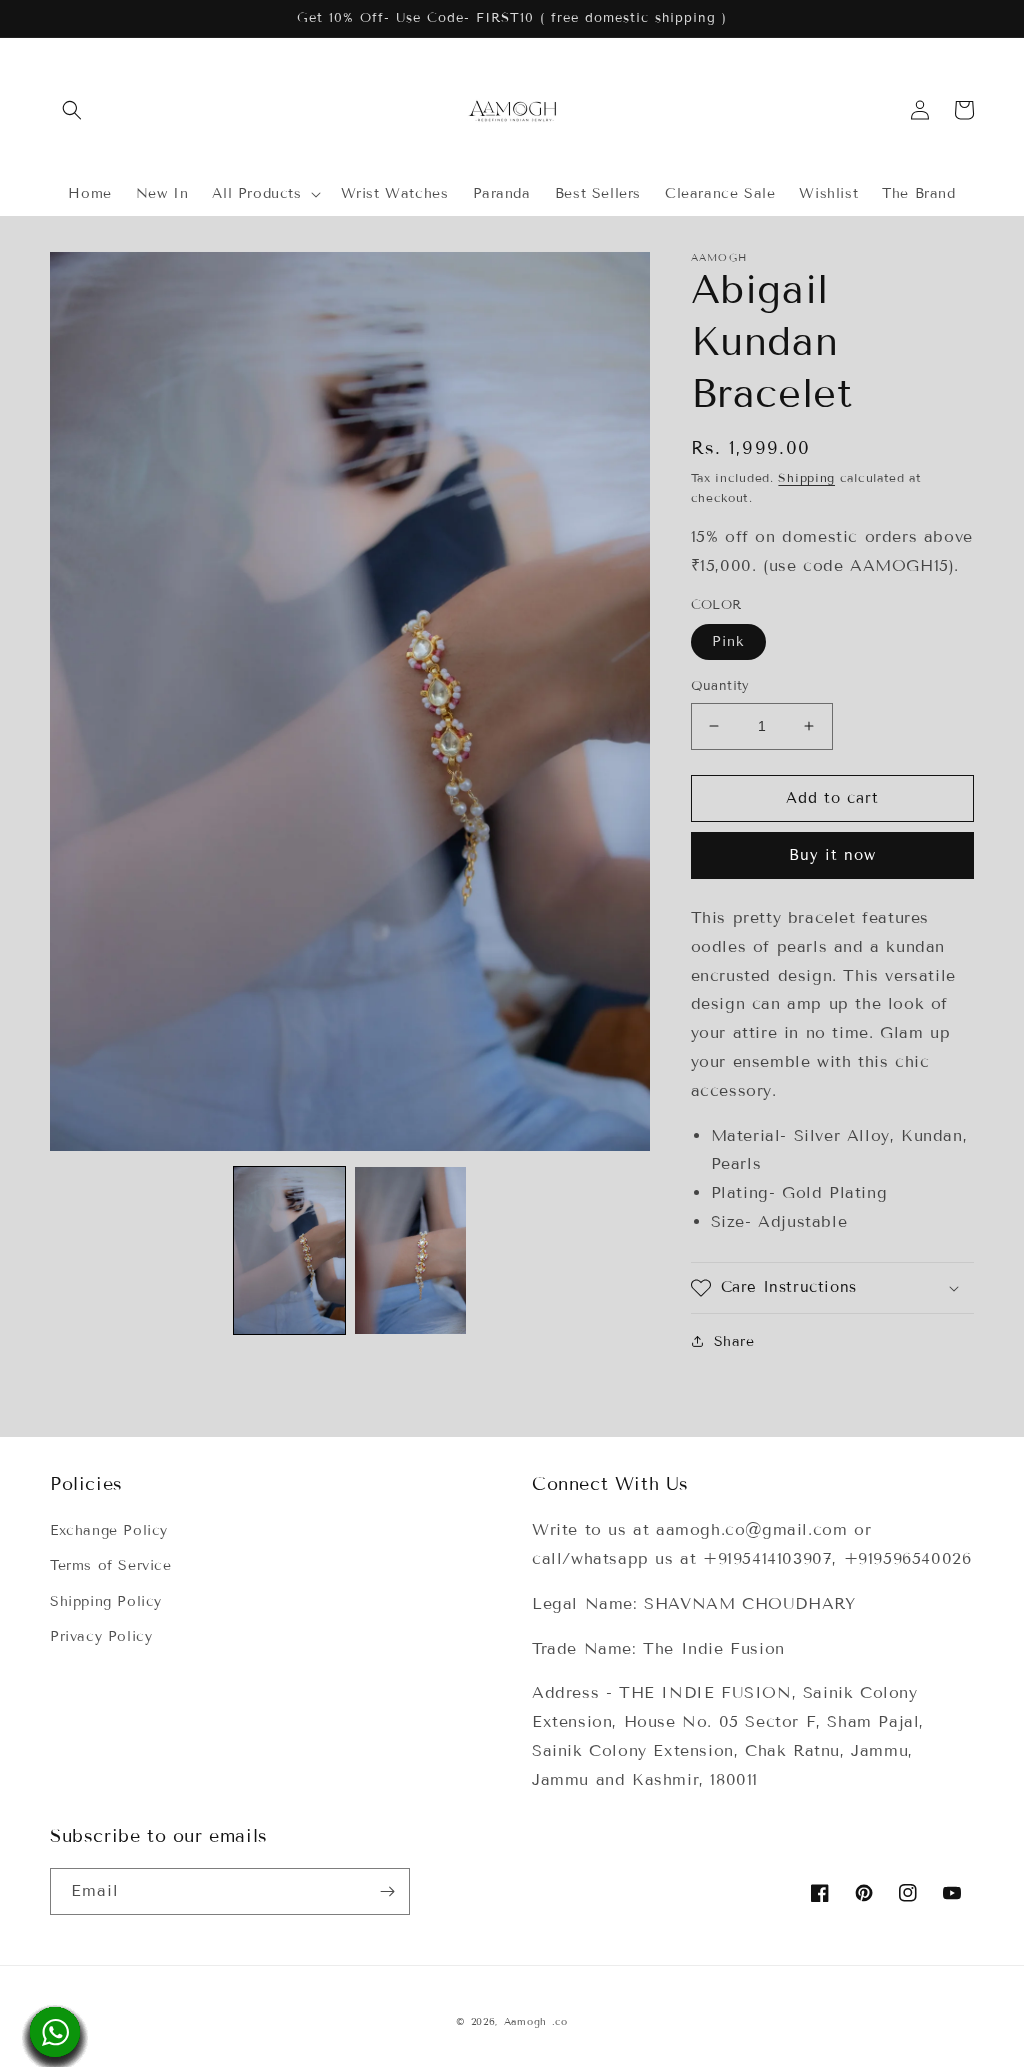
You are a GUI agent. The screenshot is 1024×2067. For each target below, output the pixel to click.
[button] (72, 110)
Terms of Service (111, 1565)
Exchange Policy (109, 1530)
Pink (728, 641)
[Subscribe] (387, 1891)
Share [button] (734, 1341)
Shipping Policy (106, 1601)
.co (560, 2021)
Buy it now (832, 855)
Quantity (720, 686)
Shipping (806, 477)
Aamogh (525, 2021)
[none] (289, 1250)
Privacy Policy (101, 1636)
